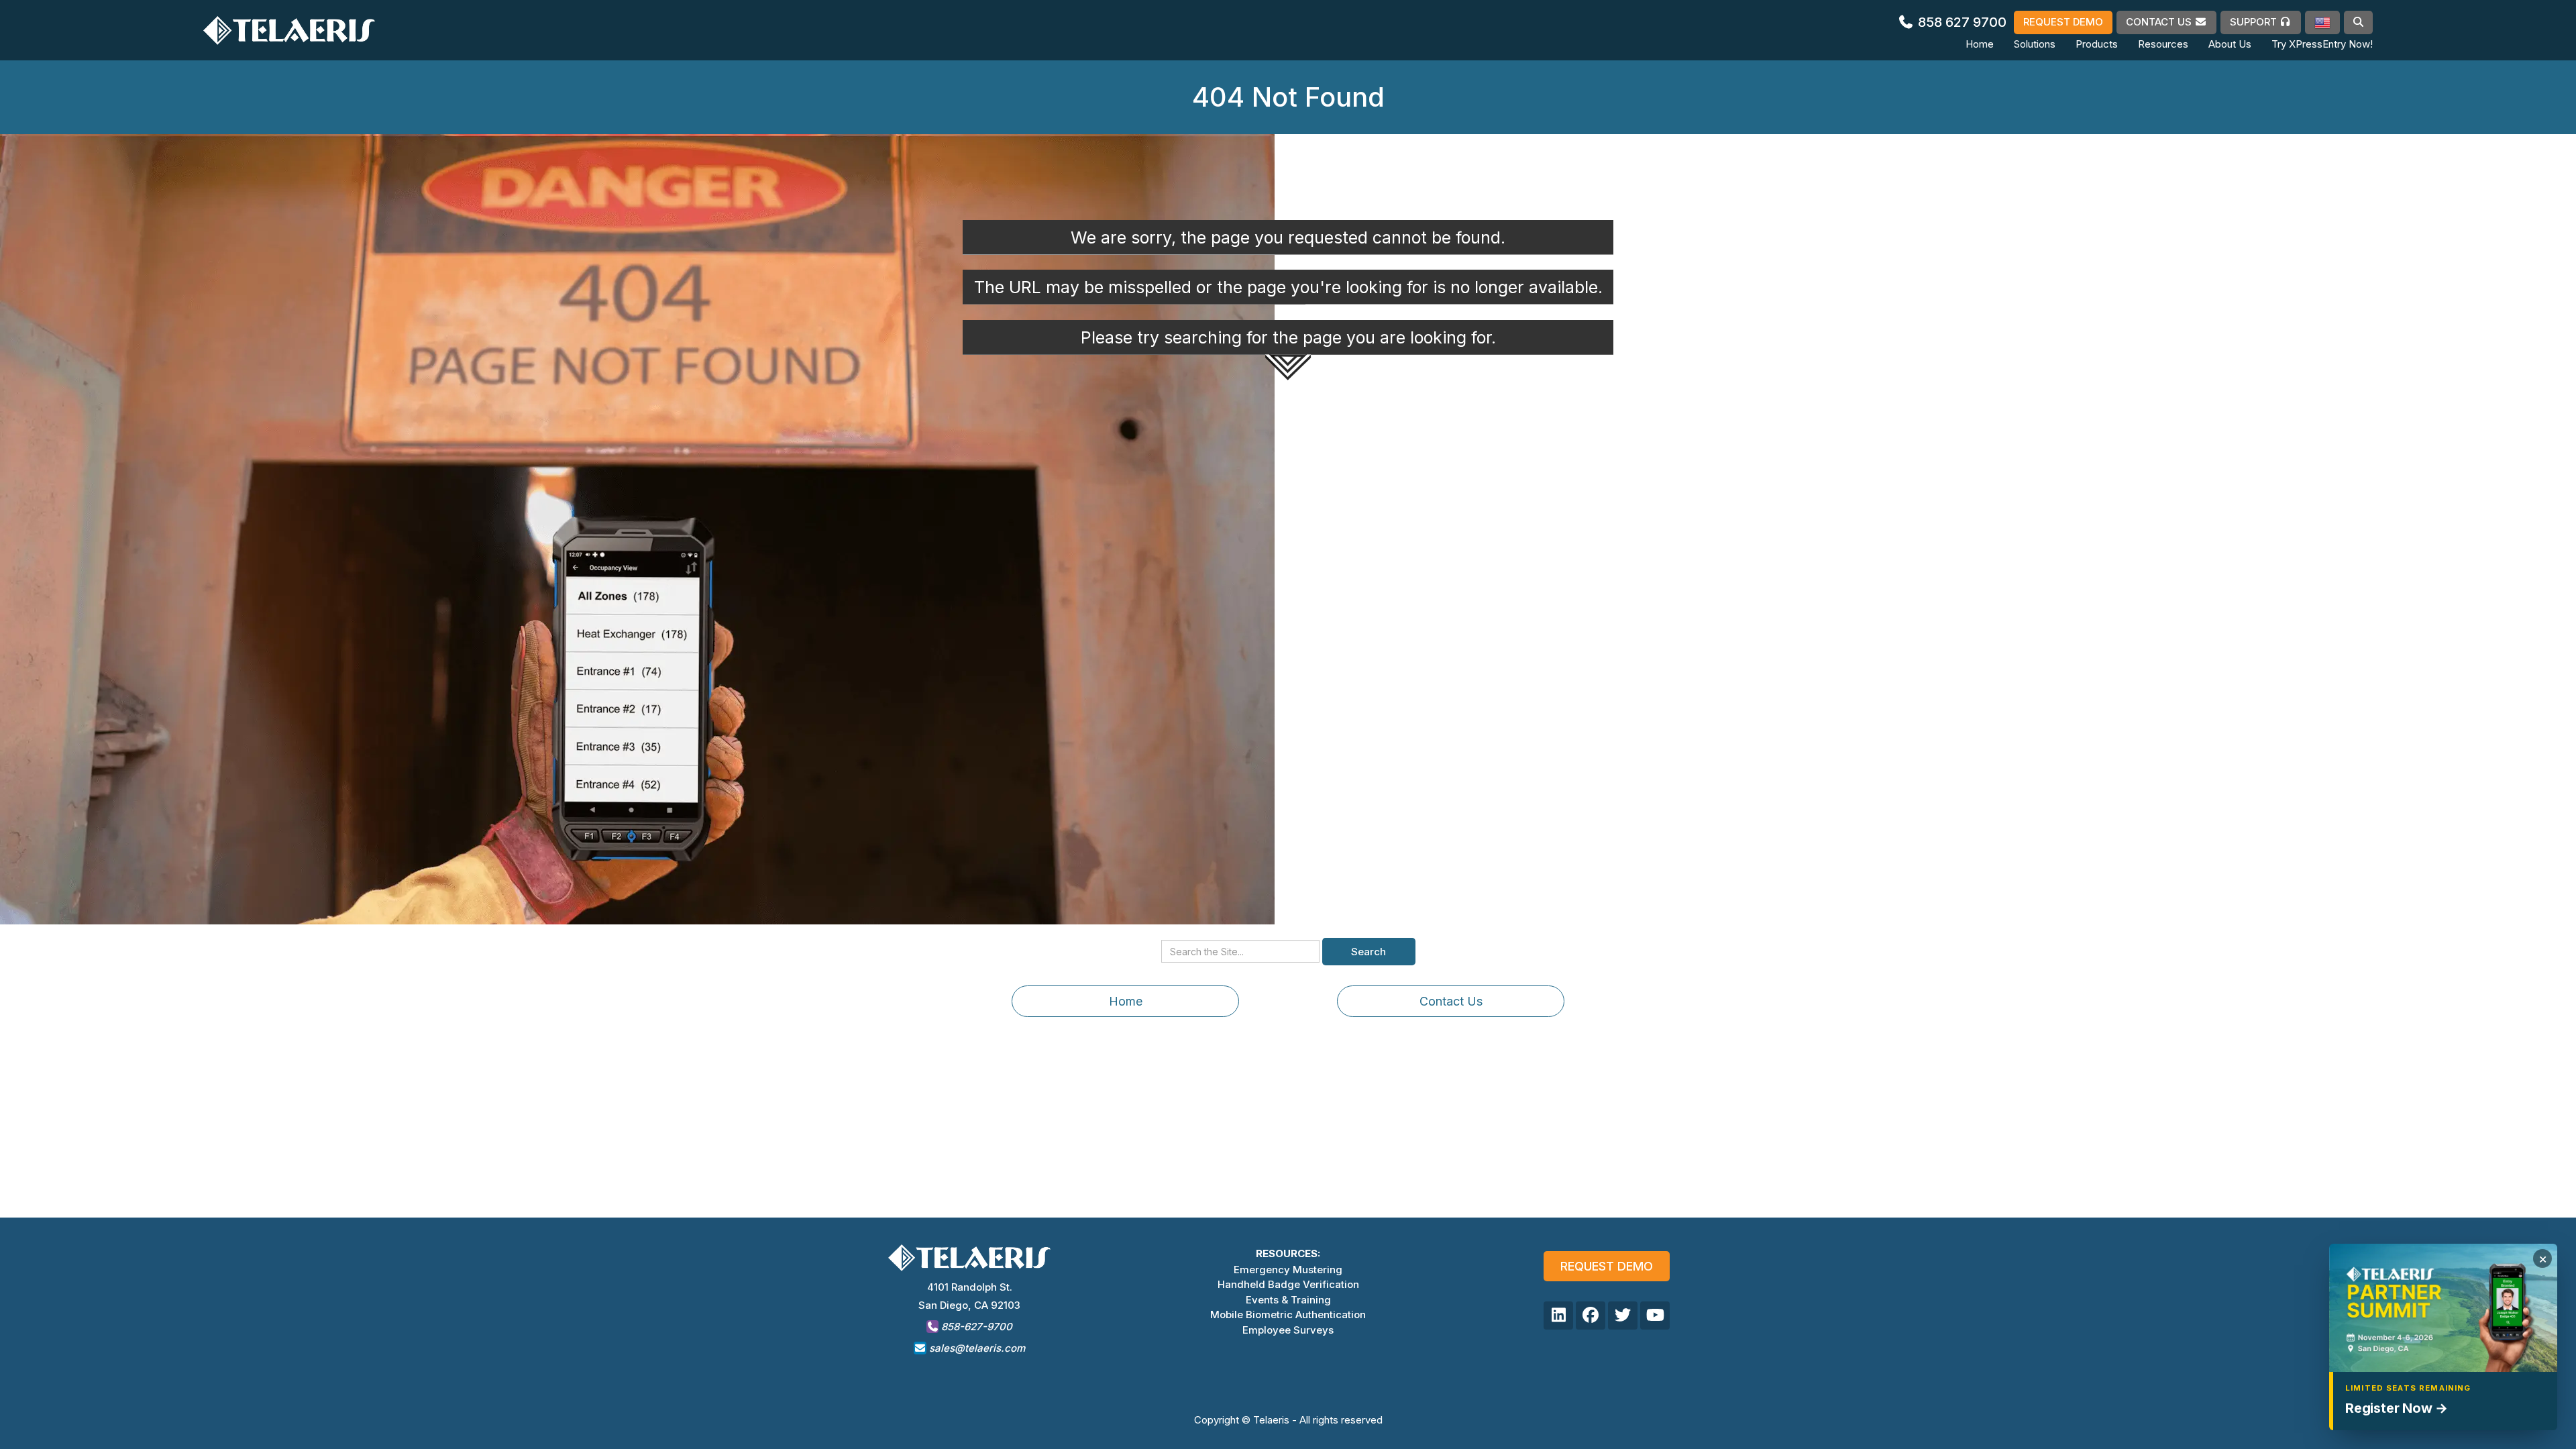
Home (1980, 44)
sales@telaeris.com (977, 1348)
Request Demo (1607, 1266)
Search (1368, 952)
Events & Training (1288, 1300)
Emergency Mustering (1288, 1270)
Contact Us (1451, 1001)
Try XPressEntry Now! (2322, 44)
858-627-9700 (975, 1327)
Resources (2163, 44)
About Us (2230, 44)
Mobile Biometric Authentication (1288, 1314)
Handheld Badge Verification (1288, 1284)
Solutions (2035, 44)
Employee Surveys (1288, 1330)
